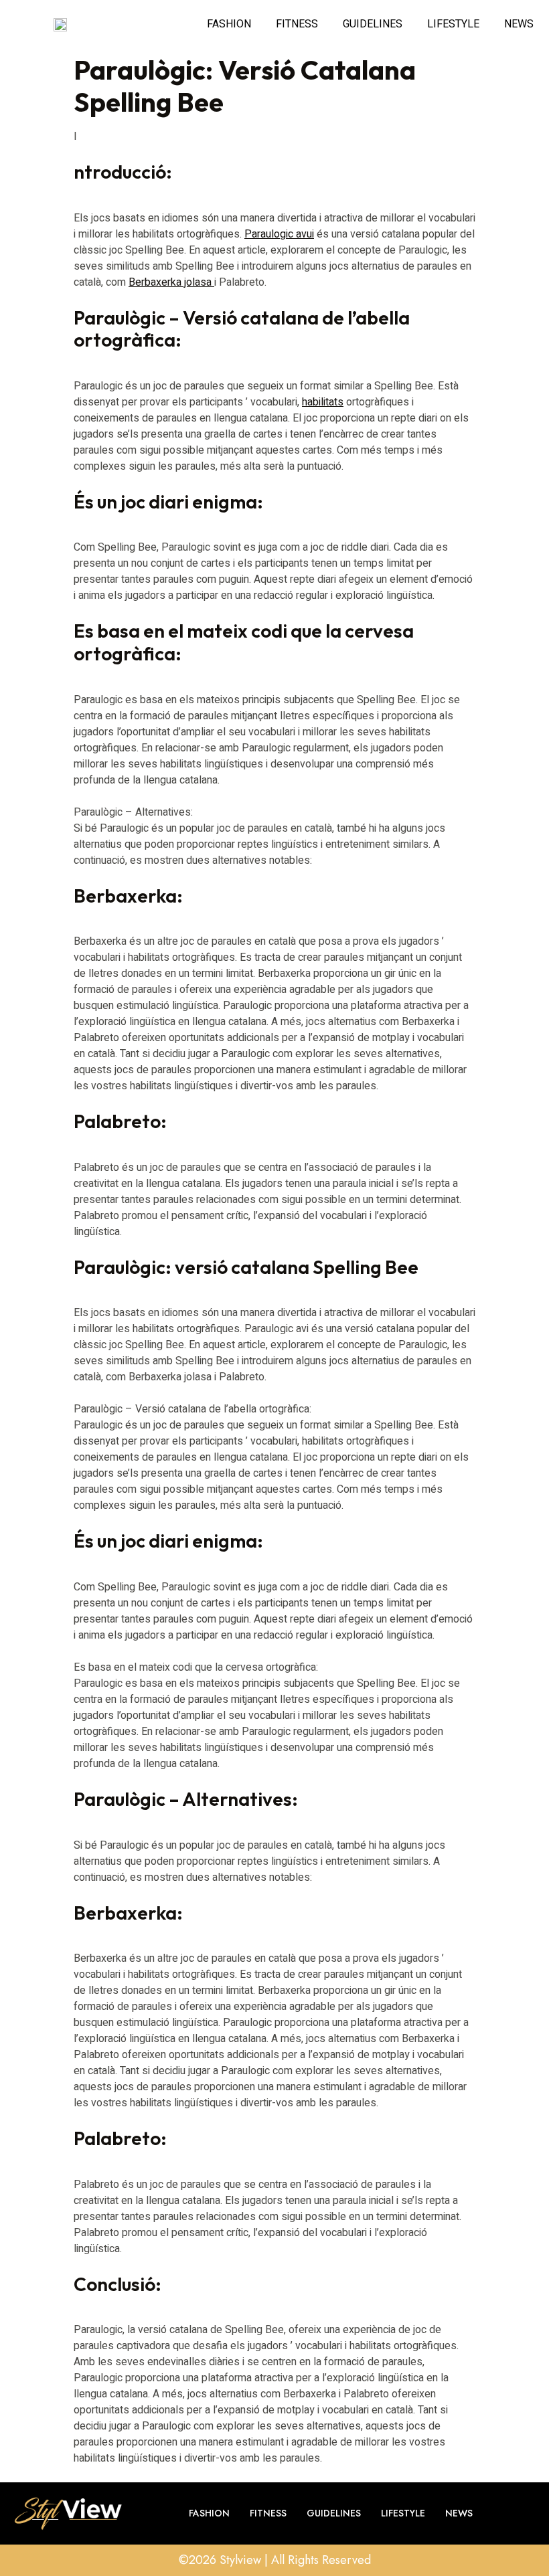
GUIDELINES (373, 24)
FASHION (229, 24)
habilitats (323, 402)
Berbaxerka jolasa (171, 282)
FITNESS (297, 24)
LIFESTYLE (453, 24)
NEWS (519, 24)
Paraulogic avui (279, 234)
